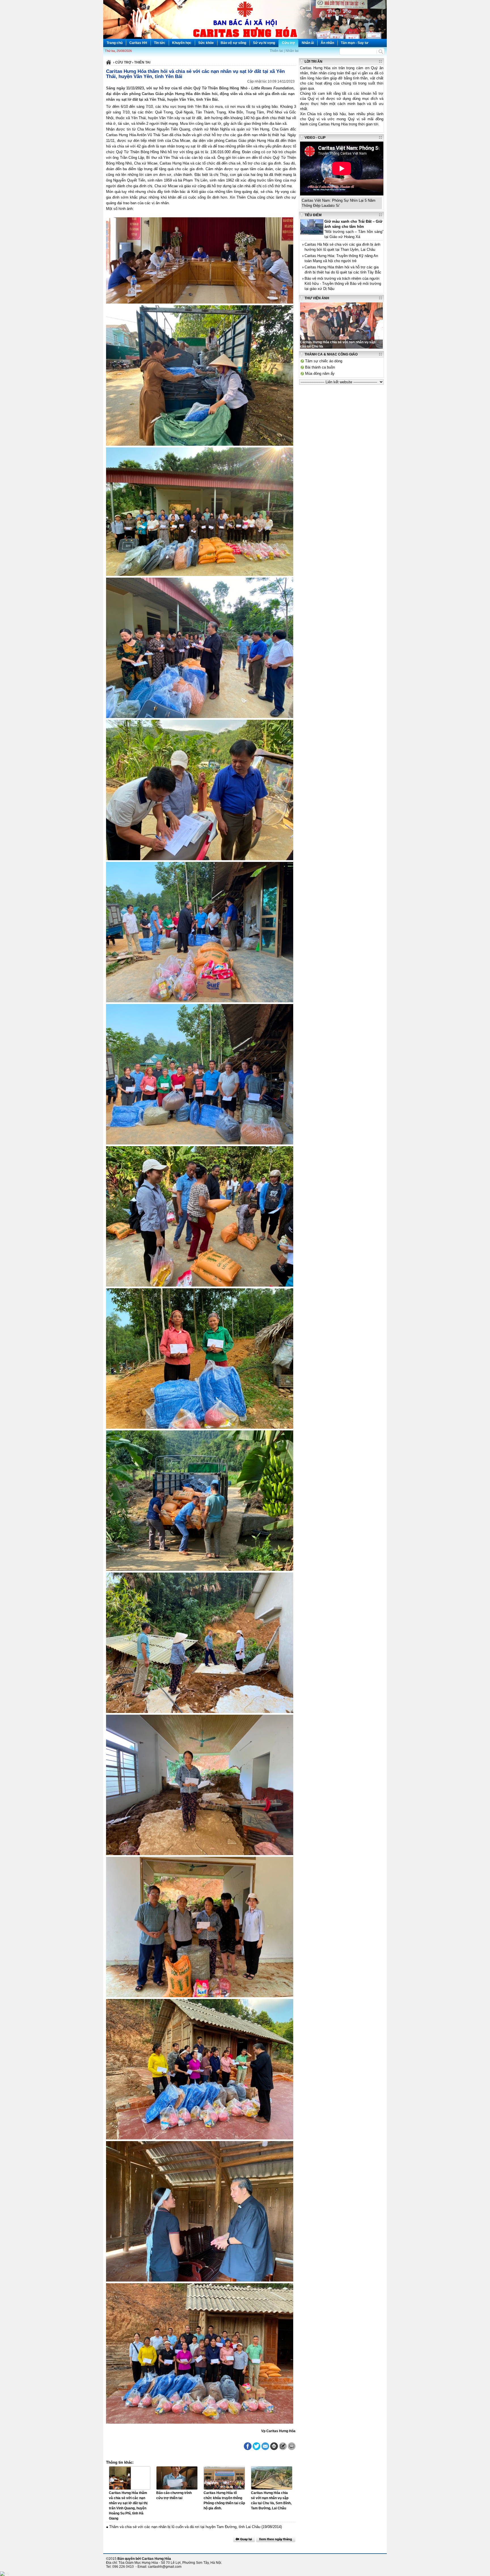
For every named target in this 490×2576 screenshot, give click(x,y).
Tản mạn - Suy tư (355, 43)
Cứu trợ (288, 43)
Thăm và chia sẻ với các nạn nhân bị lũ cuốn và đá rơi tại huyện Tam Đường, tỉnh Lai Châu (185, 2527)
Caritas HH (138, 43)
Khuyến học (182, 43)
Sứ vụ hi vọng (264, 43)
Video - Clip (315, 138)
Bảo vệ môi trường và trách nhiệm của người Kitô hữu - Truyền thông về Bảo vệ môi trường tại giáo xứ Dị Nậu (343, 284)
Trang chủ (115, 43)
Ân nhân (327, 43)
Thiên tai (276, 51)
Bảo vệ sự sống (233, 43)
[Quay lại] (244, 2539)
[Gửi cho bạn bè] (265, 2446)
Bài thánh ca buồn (320, 367)
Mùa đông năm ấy (320, 373)
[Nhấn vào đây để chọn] (276, 2539)
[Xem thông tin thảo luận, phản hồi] (292, 2446)
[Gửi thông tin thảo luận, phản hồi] (283, 2446)
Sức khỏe (206, 43)
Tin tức (160, 43)
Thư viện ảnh (317, 298)
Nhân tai (292, 51)
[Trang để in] (274, 2449)
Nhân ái (308, 43)
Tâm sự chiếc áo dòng (324, 361)
